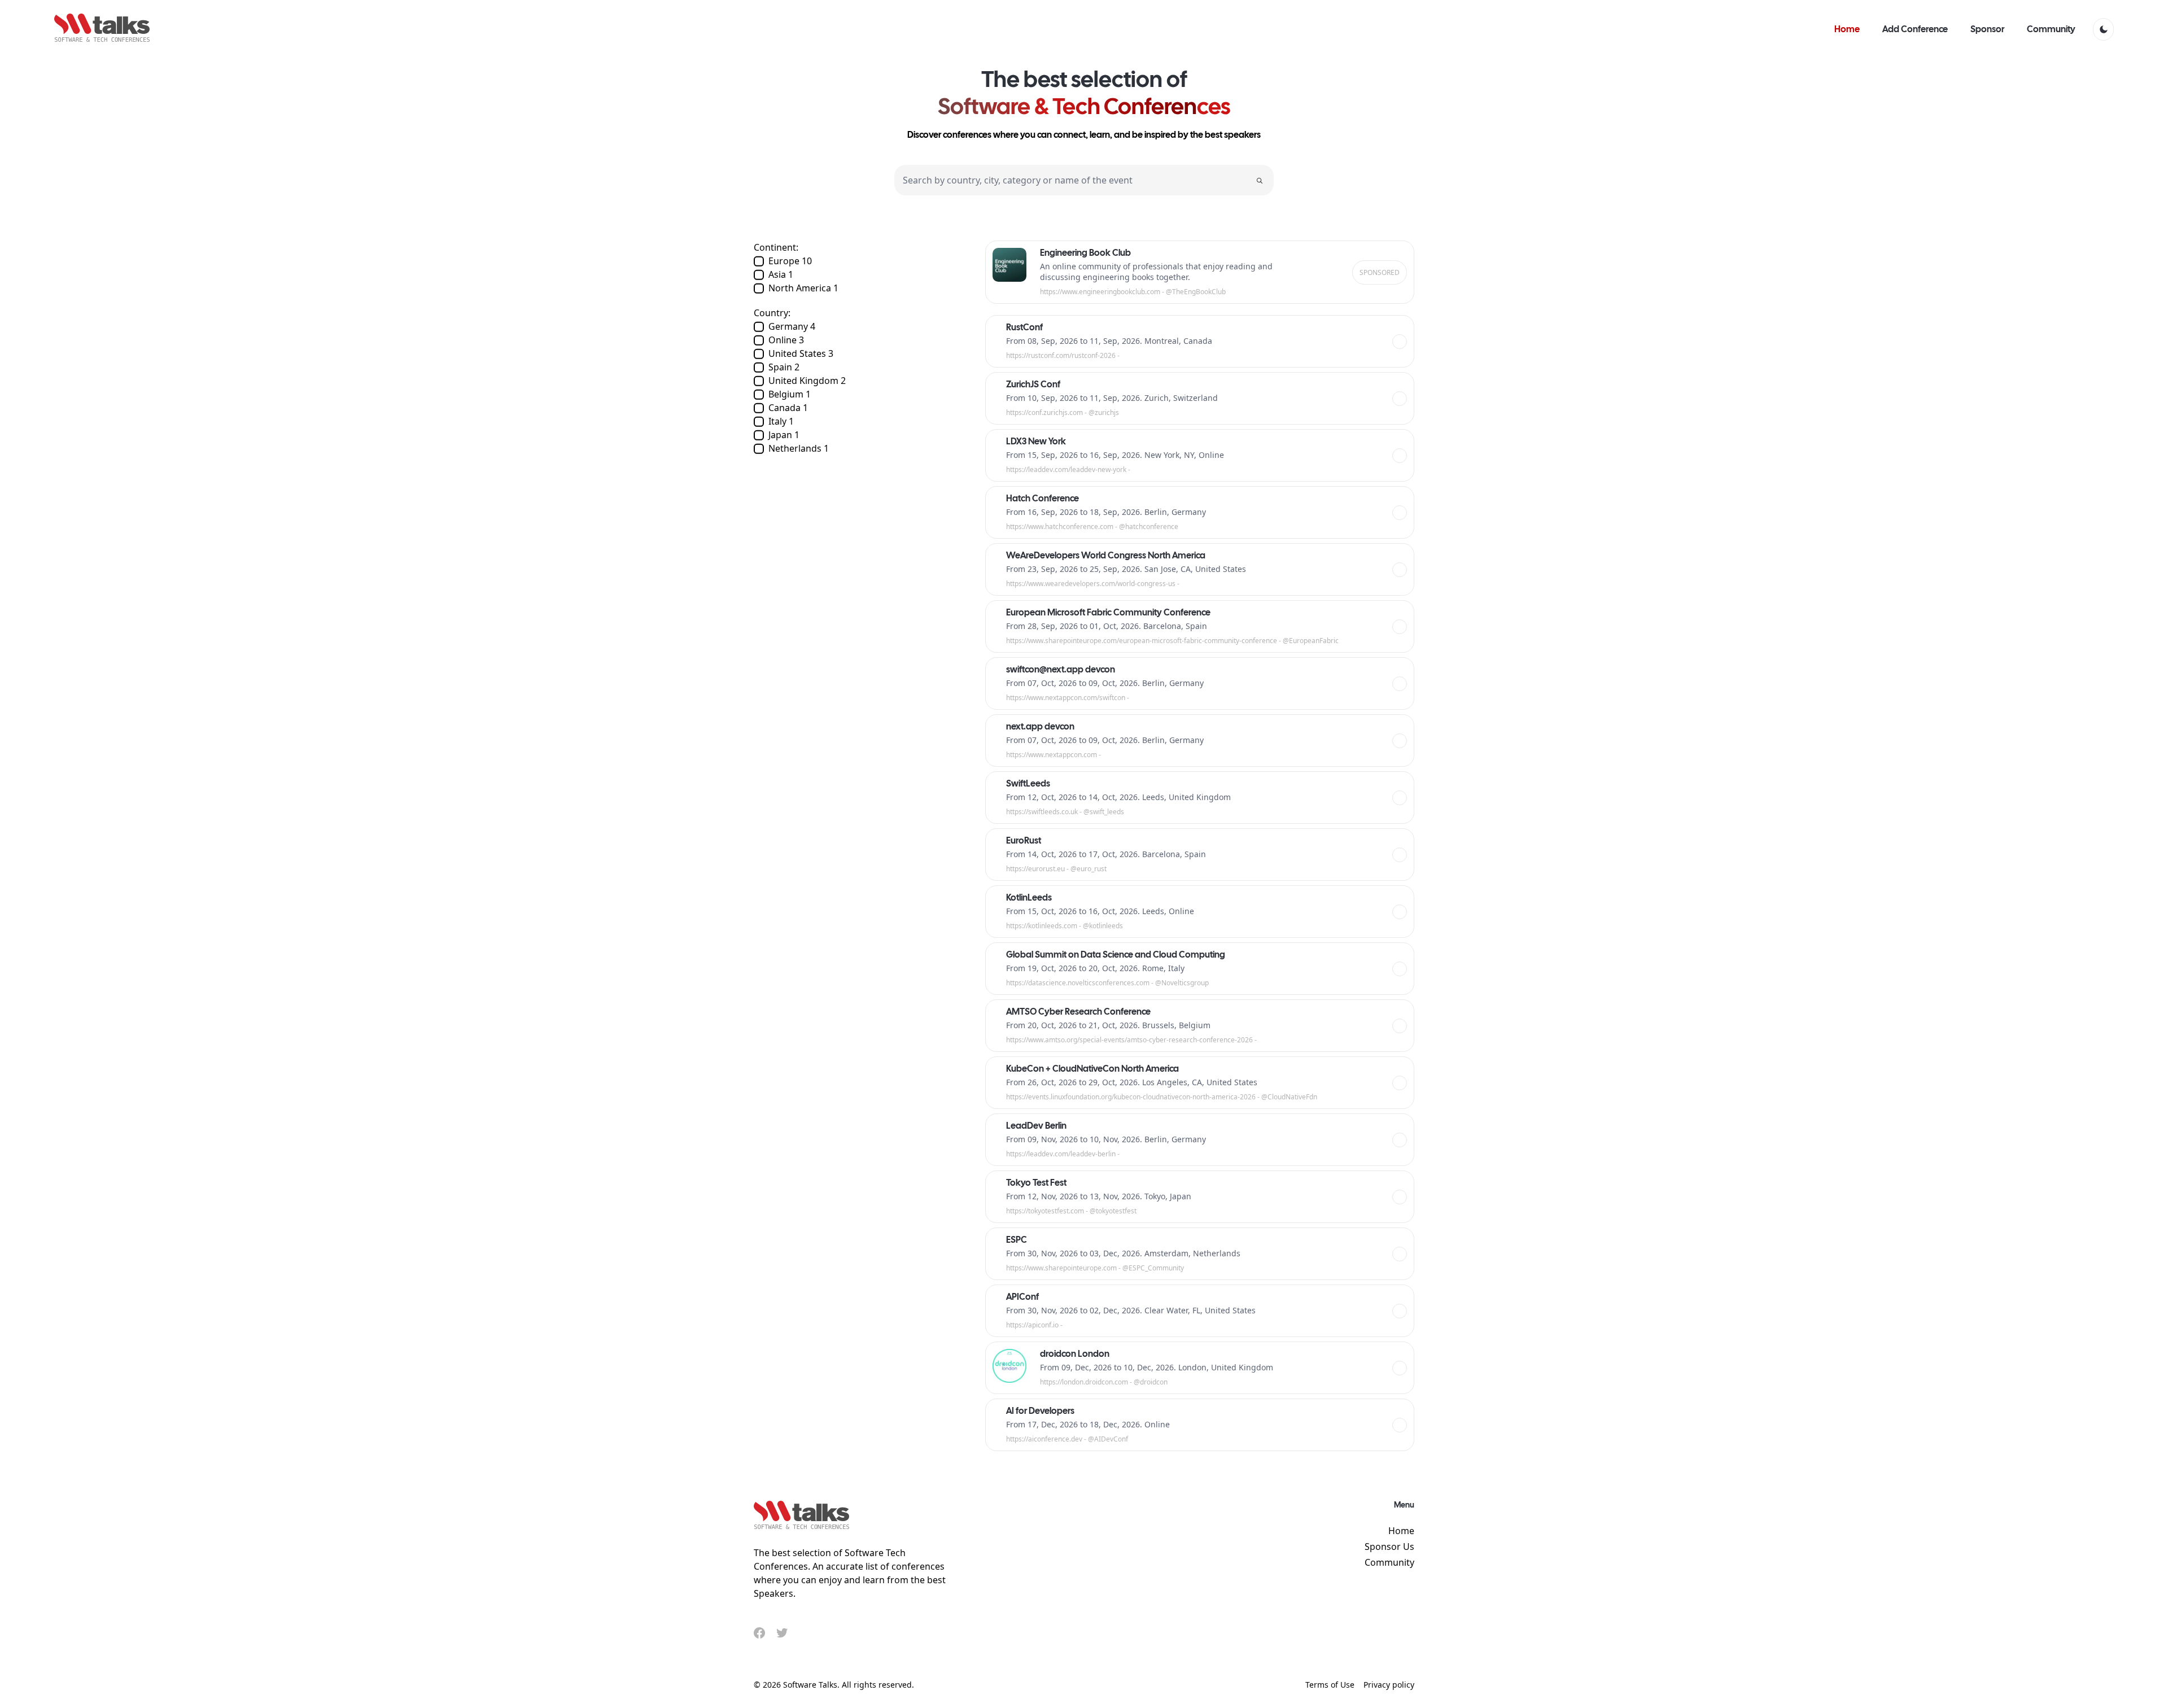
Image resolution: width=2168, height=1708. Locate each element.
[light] (2103, 29)
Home (1401, 1531)
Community (1389, 1562)
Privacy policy (1389, 1685)
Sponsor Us (1389, 1547)
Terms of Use (1330, 1685)
